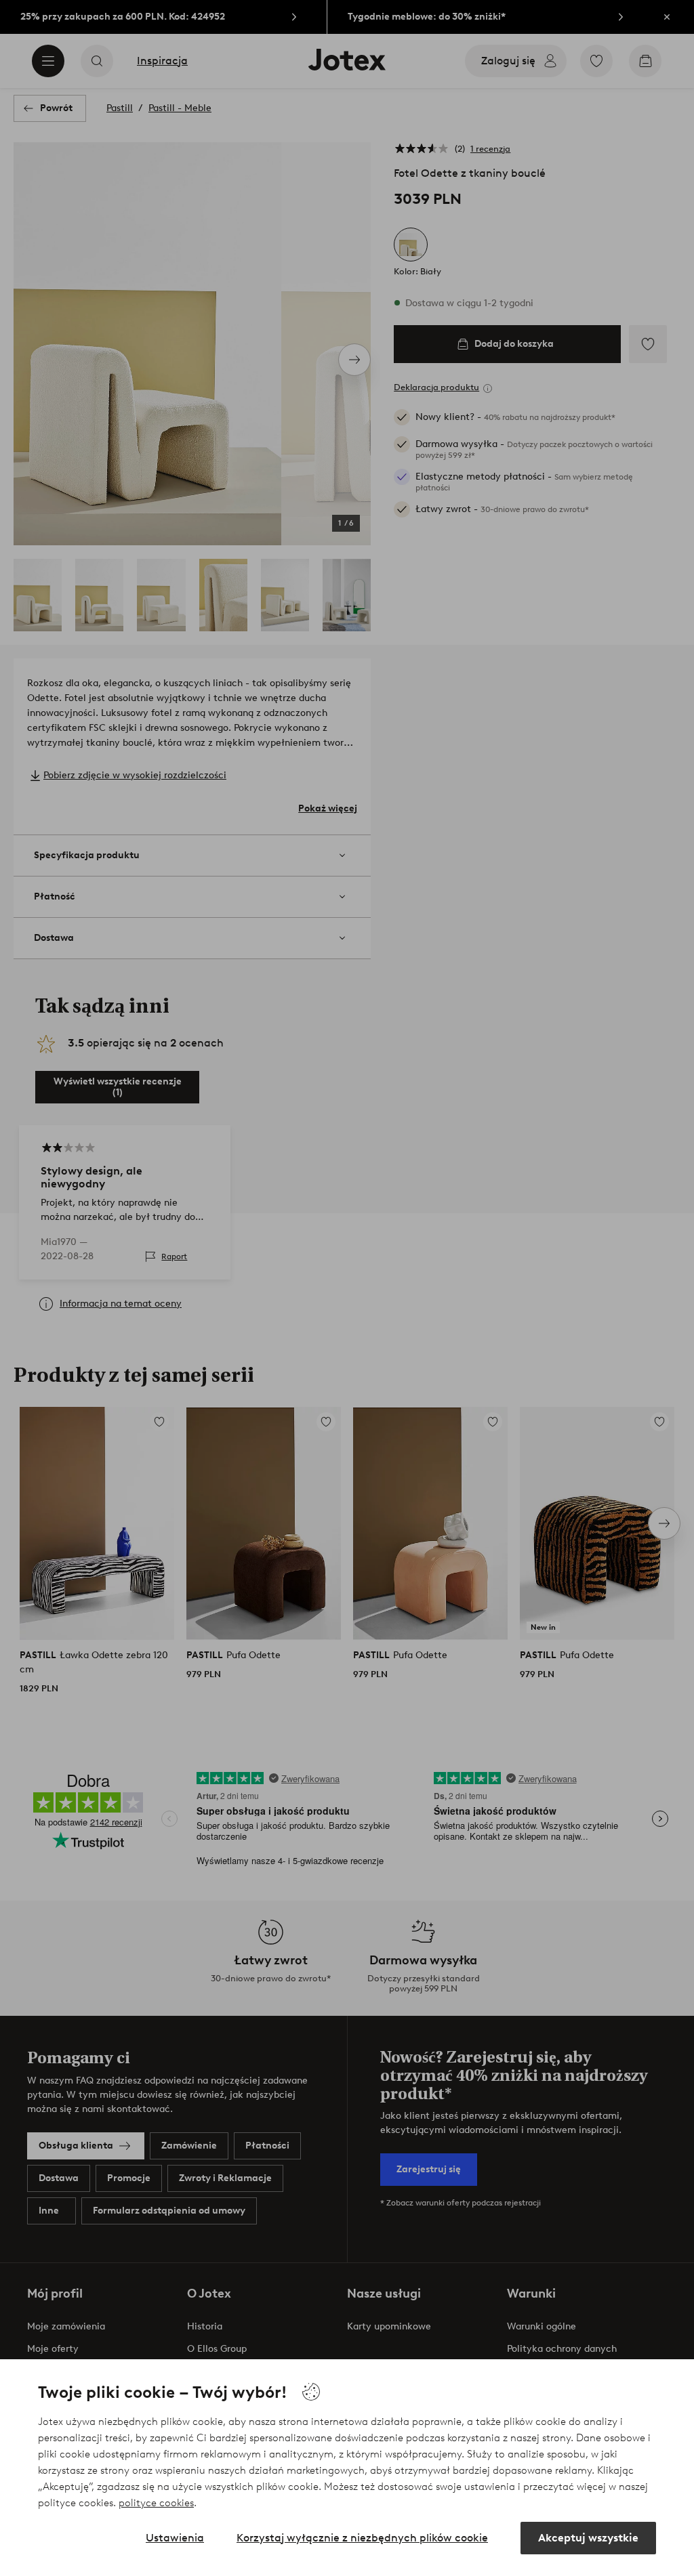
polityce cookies (156, 2503)
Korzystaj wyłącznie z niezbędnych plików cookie (362, 2538)
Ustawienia (175, 2538)
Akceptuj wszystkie (588, 2538)
